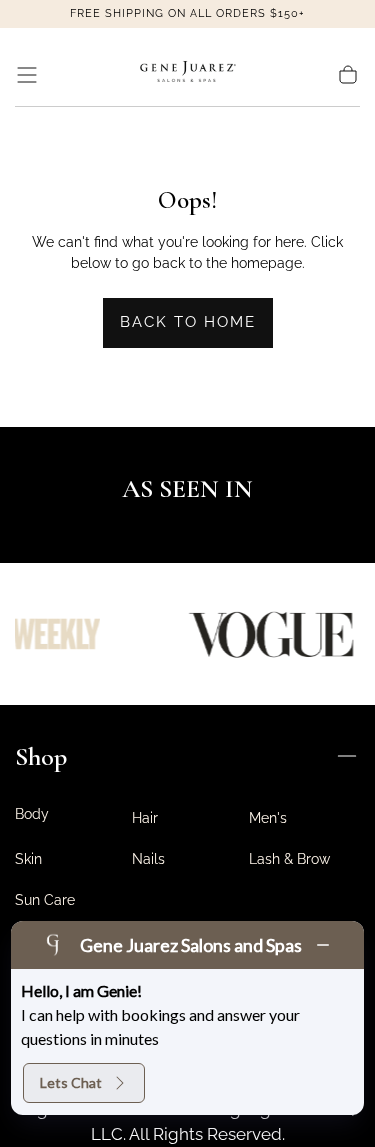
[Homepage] (188, 75)
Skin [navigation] (28, 859)
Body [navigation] (32, 814)
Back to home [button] (188, 322)
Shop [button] (41, 756)
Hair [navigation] (145, 818)
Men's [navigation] (268, 818)
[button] (27, 75)
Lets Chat (71, 1082)
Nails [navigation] (148, 859)
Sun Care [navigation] (45, 900)
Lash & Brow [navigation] (289, 859)
